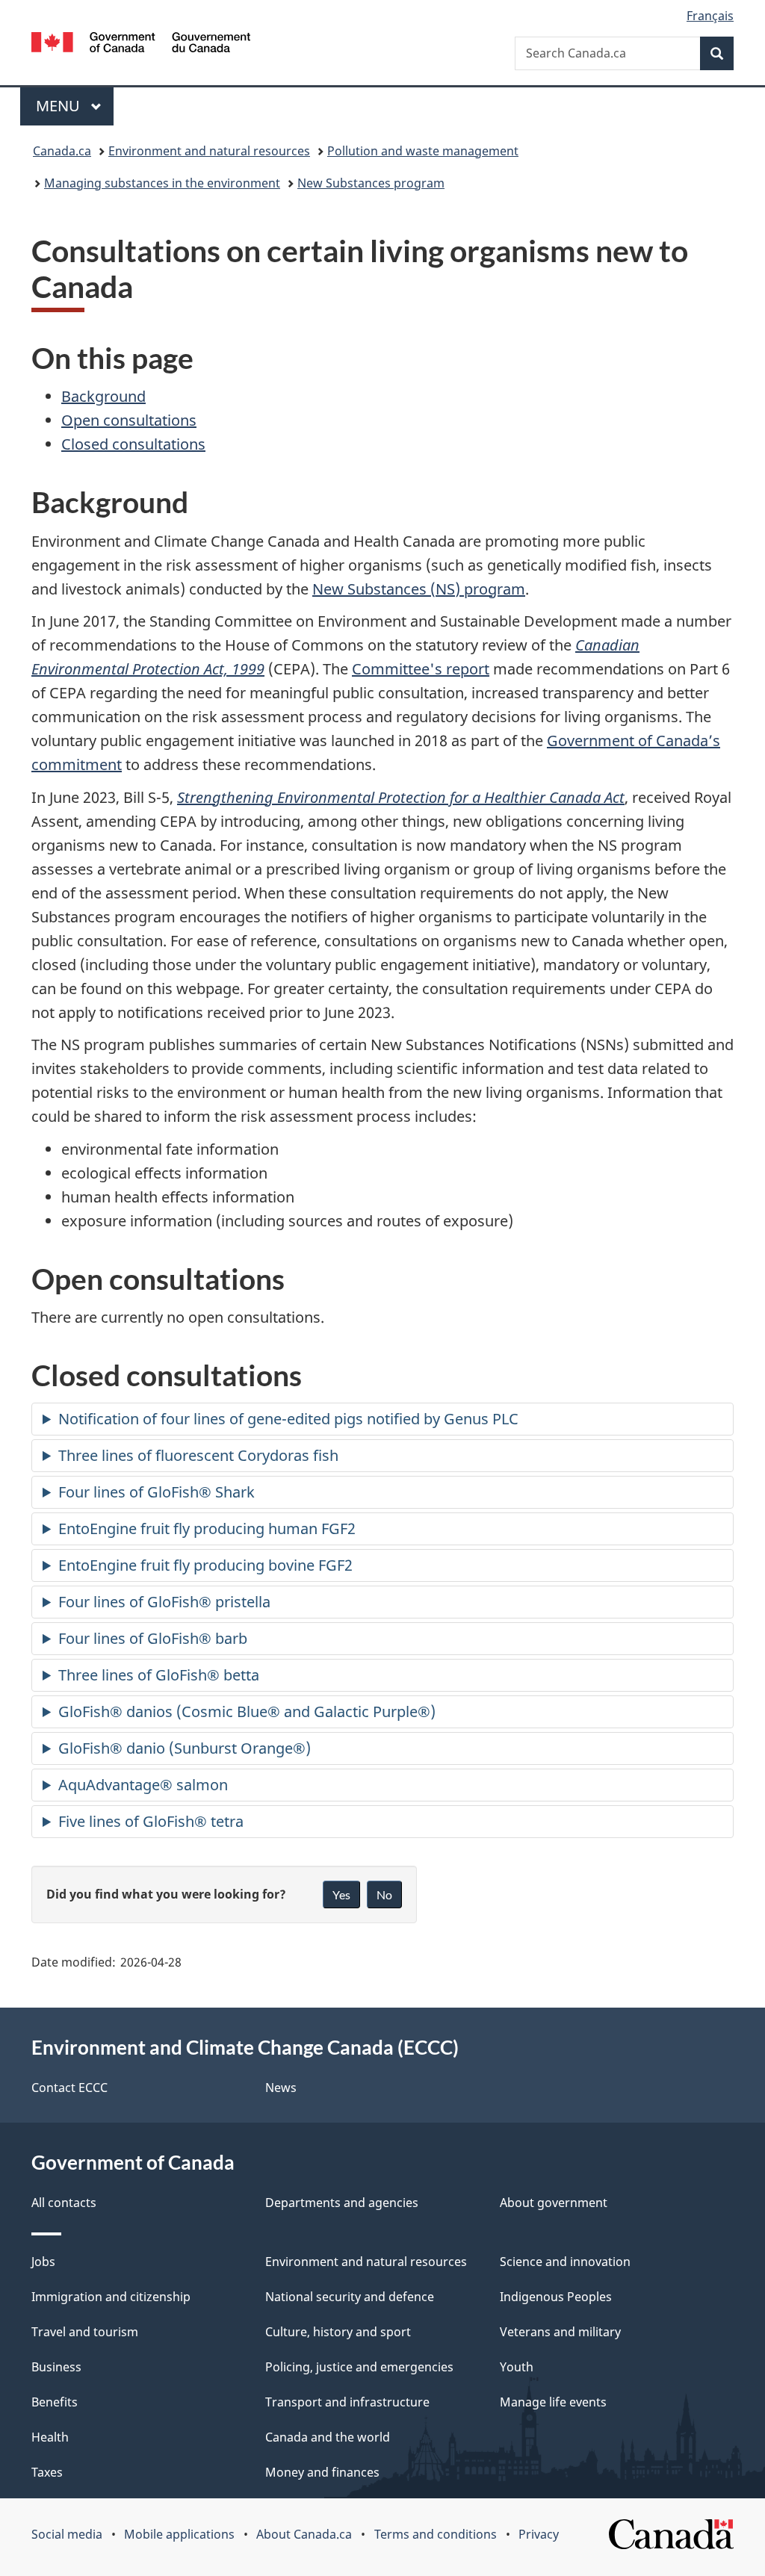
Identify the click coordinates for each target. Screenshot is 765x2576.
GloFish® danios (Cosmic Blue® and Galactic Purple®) (247, 1711)
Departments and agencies (342, 2203)
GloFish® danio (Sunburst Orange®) (185, 1748)
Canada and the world (328, 2437)
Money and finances (322, 2472)
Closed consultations (133, 444)
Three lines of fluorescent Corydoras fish (198, 1455)
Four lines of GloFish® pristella (164, 1602)
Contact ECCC (69, 2088)
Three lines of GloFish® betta (159, 1675)
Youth (517, 2367)
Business (56, 2367)
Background (103, 396)
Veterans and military (560, 2332)
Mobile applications (179, 2534)
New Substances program (371, 183)
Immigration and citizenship (111, 2297)
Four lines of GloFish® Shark (157, 1492)
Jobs (43, 2262)
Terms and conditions (436, 2534)
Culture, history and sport (338, 2332)
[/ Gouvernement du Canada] (141, 44)
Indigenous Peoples (556, 2297)
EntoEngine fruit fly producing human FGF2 (207, 1528)
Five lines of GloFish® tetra (151, 1821)
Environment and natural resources (209, 151)
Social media (67, 2534)
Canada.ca (62, 151)
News (281, 2088)
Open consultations (129, 420)
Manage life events (553, 2402)
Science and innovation (565, 2262)
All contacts (64, 2203)
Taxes (47, 2472)
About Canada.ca (304, 2534)
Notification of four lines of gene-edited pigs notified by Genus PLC (288, 1419)
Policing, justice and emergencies (359, 2367)
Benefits (55, 2402)
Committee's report (421, 669)
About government (554, 2203)
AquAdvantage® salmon (143, 1785)
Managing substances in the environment (162, 183)
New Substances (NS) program (419, 589)
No (384, 1894)
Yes (341, 1894)
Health (50, 2437)
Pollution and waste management (423, 151)
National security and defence (350, 2297)
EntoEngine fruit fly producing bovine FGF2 (205, 1565)
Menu (60, 106)
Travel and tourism (85, 2332)
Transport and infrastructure (347, 2402)
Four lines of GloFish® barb (153, 1638)
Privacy (539, 2534)
